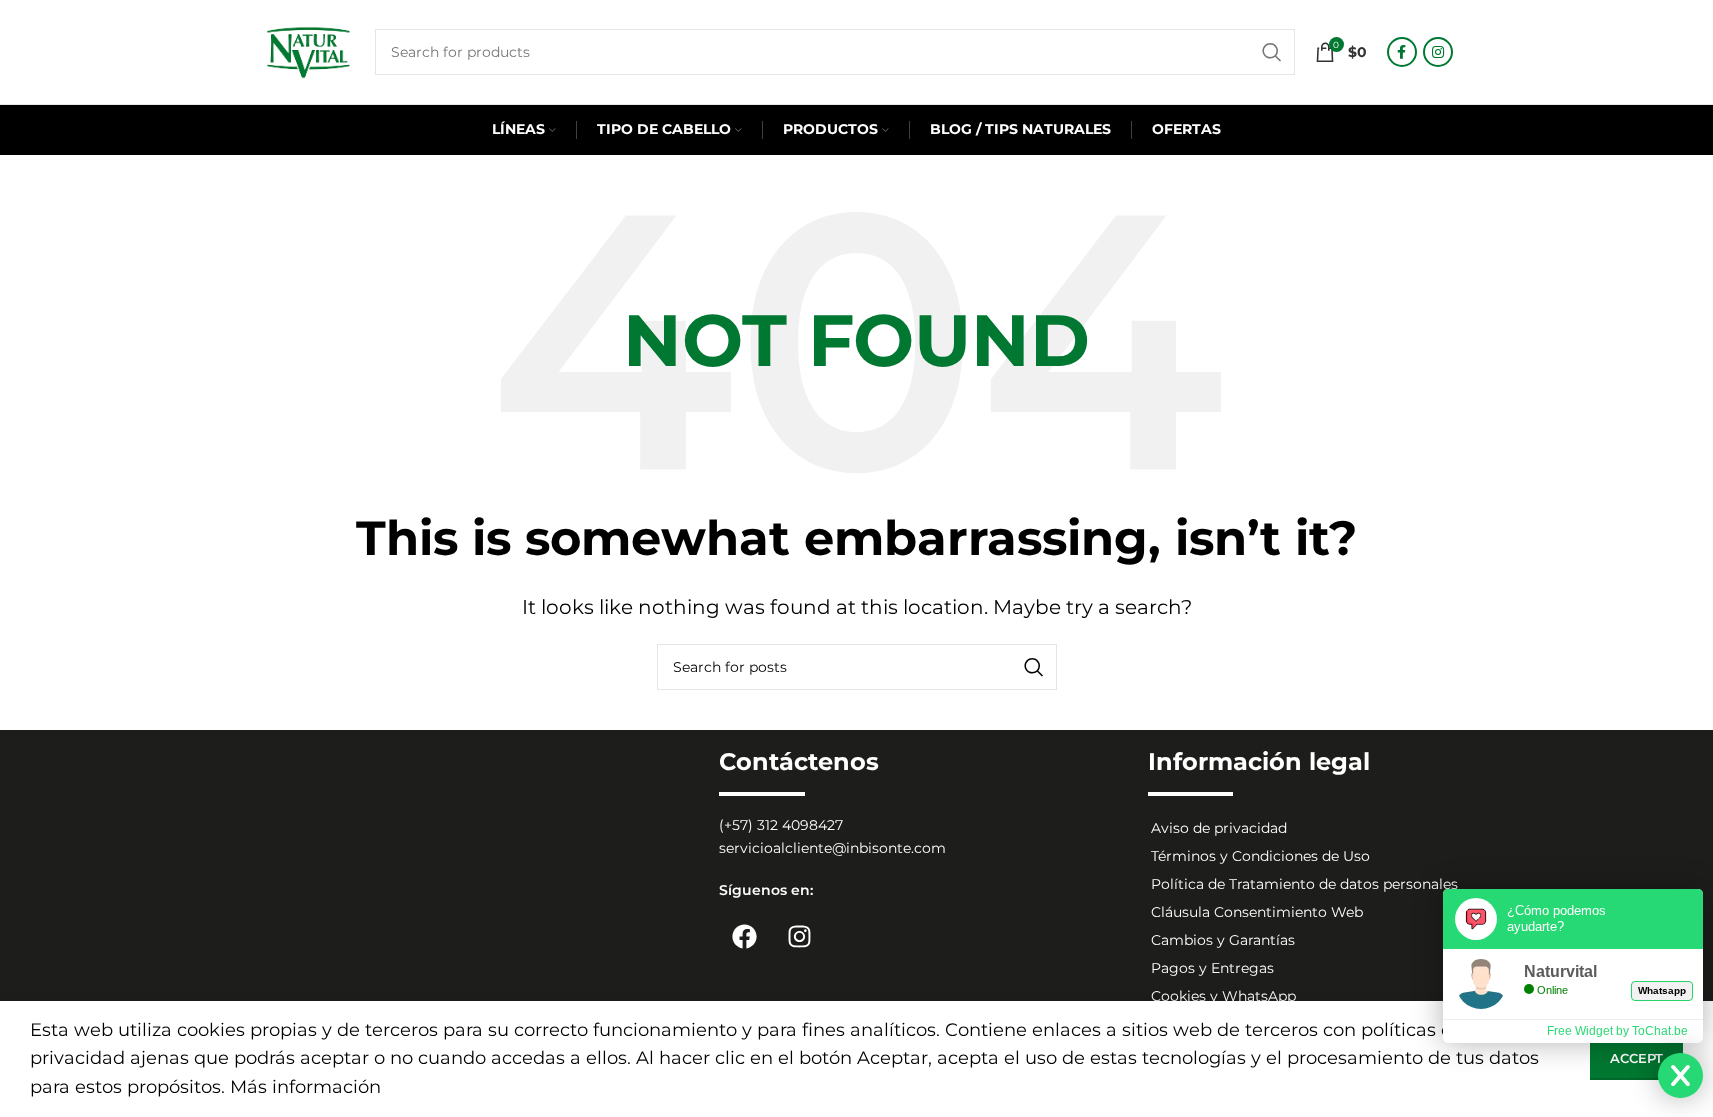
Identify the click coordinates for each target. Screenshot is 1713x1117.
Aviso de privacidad (1219, 828)
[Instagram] (799, 936)
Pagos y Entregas (1212, 968)
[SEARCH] (1272, 52)
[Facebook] (744, 936)
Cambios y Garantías (1223, 940)
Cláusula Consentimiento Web (1257, 912)
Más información (305, 1087)
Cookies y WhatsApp (1223, 996)
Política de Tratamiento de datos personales (1304, 884)
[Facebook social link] (1402, 52)
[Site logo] (308, 51)
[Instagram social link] (1438, 52)
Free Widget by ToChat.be (1617, 1031)
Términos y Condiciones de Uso (1260, 856)
